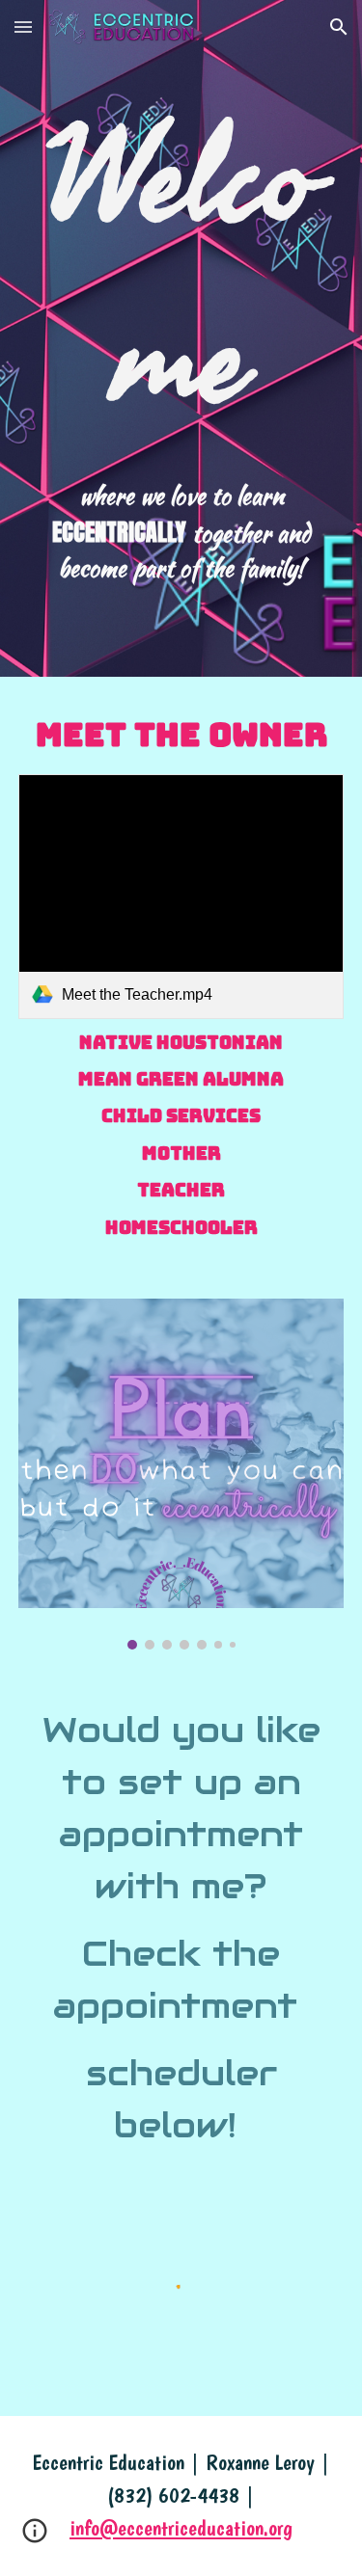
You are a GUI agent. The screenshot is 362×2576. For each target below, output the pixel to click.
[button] (23, 27)
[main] (181, 271)
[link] (181, 896)
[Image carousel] (181, 1474)
